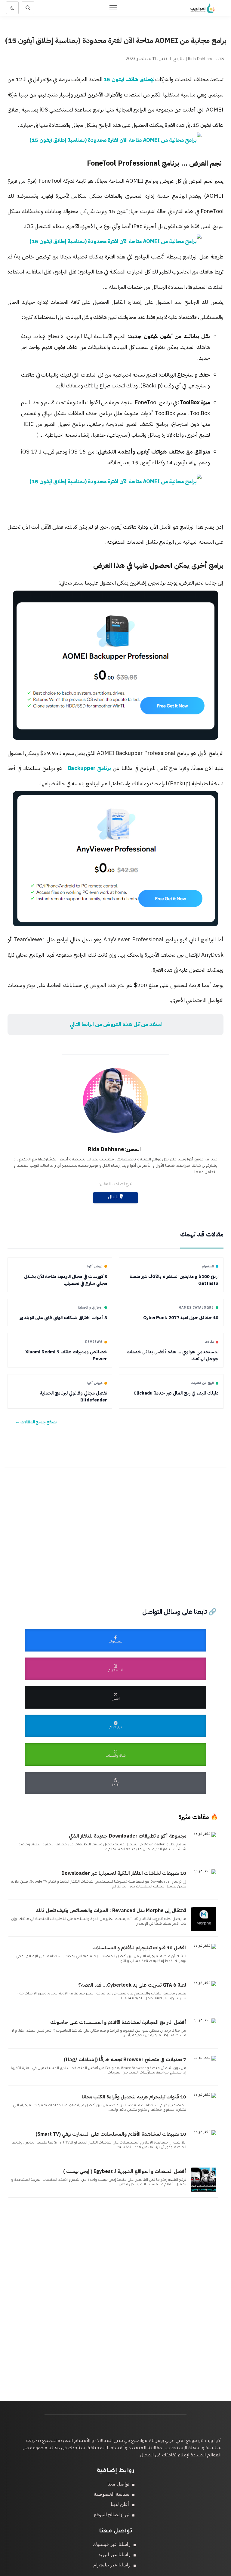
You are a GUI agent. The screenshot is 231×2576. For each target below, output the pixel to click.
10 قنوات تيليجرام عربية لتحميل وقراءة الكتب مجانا (134, 2097)
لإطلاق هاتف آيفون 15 (129, 79)
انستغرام (115, 1671)
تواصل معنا (118, 2484)
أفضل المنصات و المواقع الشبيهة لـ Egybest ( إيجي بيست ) (125, 2171)
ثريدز (116, 1785)
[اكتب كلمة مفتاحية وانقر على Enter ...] (28, 8)
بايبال (114, 1198)
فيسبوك (115, 1642)
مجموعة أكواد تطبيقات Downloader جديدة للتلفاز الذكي (128, 1836)
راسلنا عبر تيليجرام (112, 2565)
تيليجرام (115, 1728)
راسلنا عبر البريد (114, 2555)
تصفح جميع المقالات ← (36, 1422)
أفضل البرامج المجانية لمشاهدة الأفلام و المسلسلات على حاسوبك (118, 2022)
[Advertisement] (115, 1529)
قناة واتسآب (116, 1756)
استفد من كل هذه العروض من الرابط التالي (115, 1024)
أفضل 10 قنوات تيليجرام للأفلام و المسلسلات (139, 1948)
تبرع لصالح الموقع (112, 2515)
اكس (116, 1699)
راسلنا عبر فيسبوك (112, 2544)
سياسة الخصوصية (112, 2494)
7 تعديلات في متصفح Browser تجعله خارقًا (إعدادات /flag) (125, 2060)
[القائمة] (113, 8)
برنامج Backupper (88, 768)
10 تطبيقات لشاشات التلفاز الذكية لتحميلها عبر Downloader (124, 1873)
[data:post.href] (206, 1834)
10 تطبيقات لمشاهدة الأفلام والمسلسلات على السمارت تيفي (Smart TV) (111, 2134)
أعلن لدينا (120, 2504)
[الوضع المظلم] (12, 8)
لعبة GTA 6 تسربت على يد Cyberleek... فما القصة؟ (132, 1985)
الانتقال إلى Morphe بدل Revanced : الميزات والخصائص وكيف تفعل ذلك (111, 1911)
